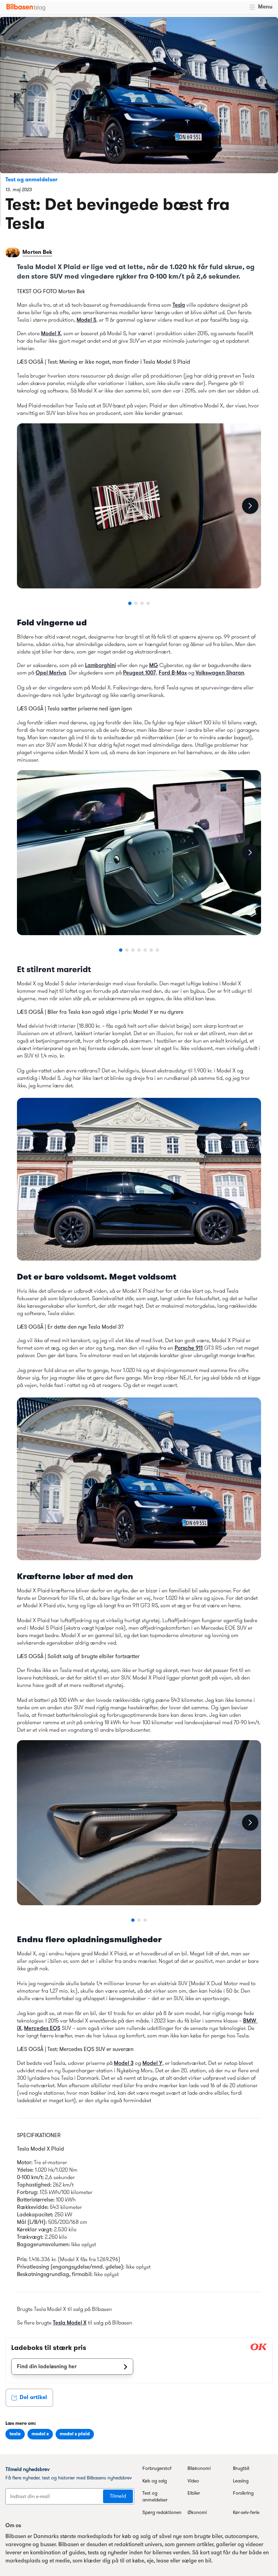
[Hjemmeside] (26, 7)
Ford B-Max (173, 673)
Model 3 (124, 2064)
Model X (51, 334)
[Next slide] (250, 506)
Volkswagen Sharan (220, 673)
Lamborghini (101, 666)
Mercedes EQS (42, 2029)
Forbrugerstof (157, 2469)
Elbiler (194, 2493)
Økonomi (197, 2513)
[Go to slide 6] (151, 950)
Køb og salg (155, 2481)
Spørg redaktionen (162, 2513)
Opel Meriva (51, 673)
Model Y (152, 2064)
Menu (265, 7)
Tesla (179, 305)
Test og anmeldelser (32, 180)
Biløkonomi (199, 2469)
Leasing (241, 2481)
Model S (86, 320)
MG (154, 666)
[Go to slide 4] (148, 603)
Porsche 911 (189, 1348)
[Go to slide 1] (130, 603)
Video (193, 2481)
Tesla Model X (70, 2323)
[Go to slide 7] (157, 950)
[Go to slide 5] (145, 950)
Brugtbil (241, 2469)
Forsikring (243, 2493)
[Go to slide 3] (142, 603)
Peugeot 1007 (140, 673)
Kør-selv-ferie (246, 2513)
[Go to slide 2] (136, 603)
